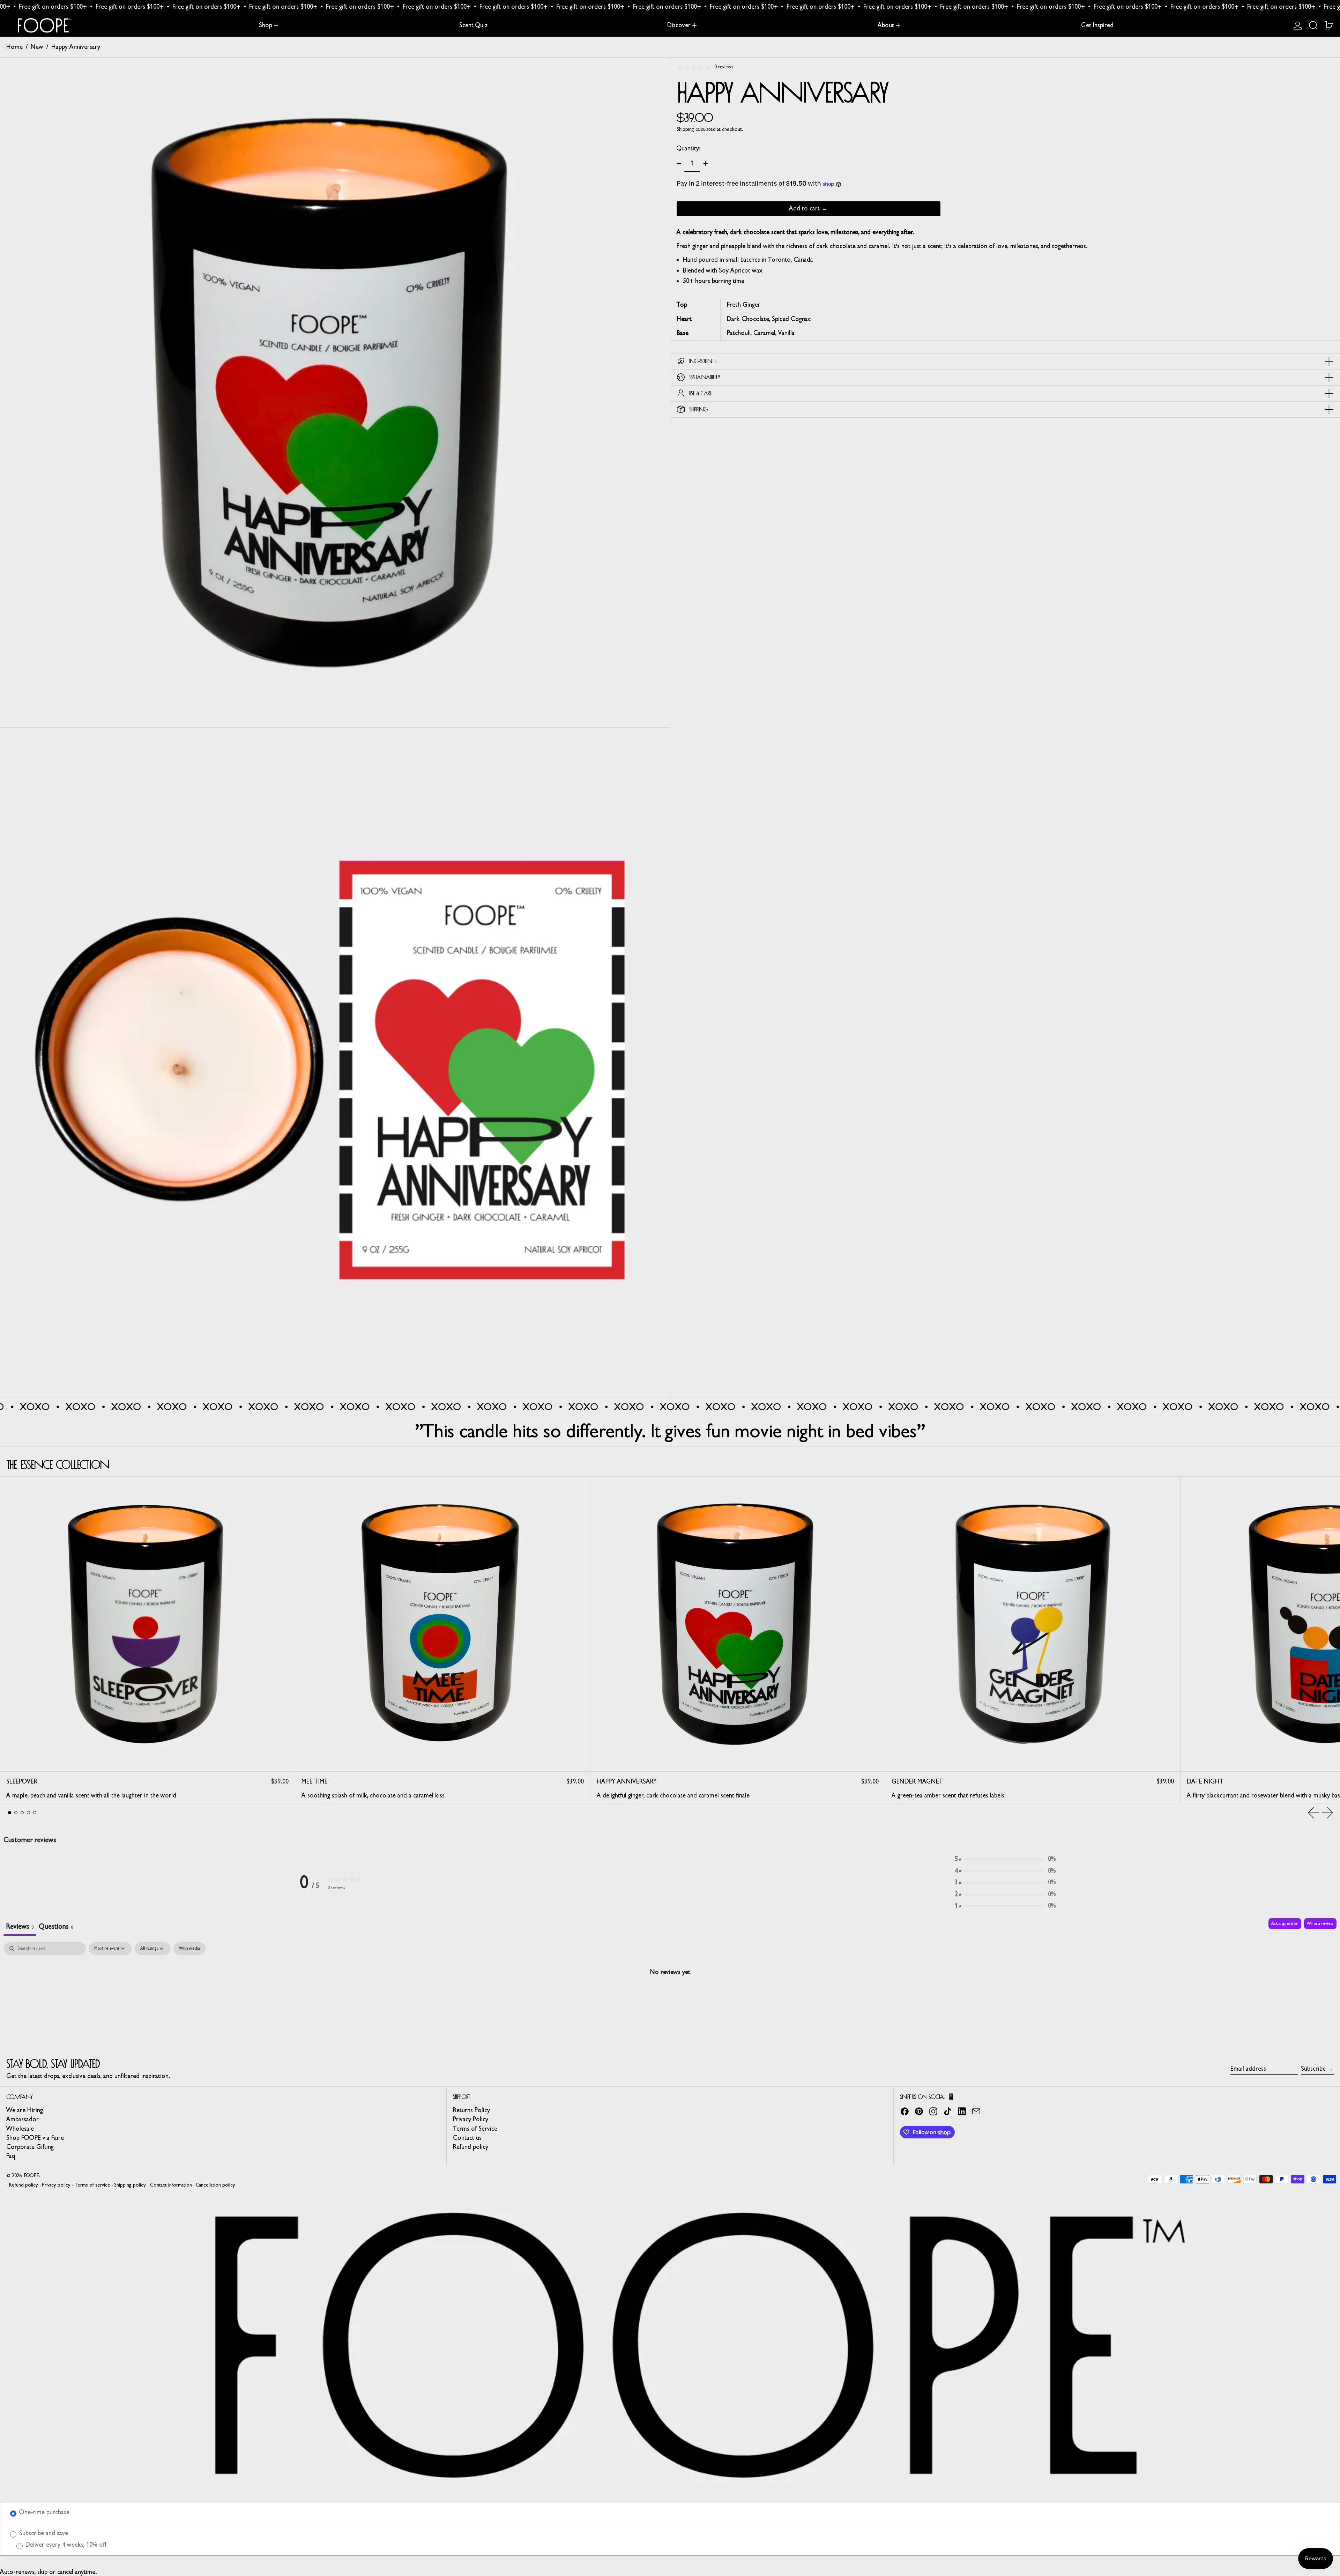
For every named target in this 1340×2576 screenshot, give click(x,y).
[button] (1313, 26)
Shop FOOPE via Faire (35, 2138)
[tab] (10, 1813)
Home (14, 47)
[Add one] (706, 164)
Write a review (1320, 1923)
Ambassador (23, 2119)
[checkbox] (189, 1949)
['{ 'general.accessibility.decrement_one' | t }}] (679, 164)
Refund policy (471, 2147)
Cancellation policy (215, 2185)
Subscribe (1313, 2069)
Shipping (685, 129)
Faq (11, 2156)
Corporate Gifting (30, 2147)
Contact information (171, 2185)
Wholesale (20, 2129)
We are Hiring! (25, 2110)
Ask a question (1285, 1923)
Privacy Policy (471, 2119)
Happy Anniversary (76, 47)
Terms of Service (475, 2129)
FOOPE (32, 2176)
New (37, 47)
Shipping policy (130, 2185)
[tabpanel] (670, 1995)
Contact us (467, 2138)
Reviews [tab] (20, 1926)
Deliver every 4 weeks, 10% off (65, 2545)
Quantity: (688, 148)
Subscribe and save (43, 2533)
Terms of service (92, 2185)
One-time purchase (43, 2512)
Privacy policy (56, 2185)
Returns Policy (471, 2110)
